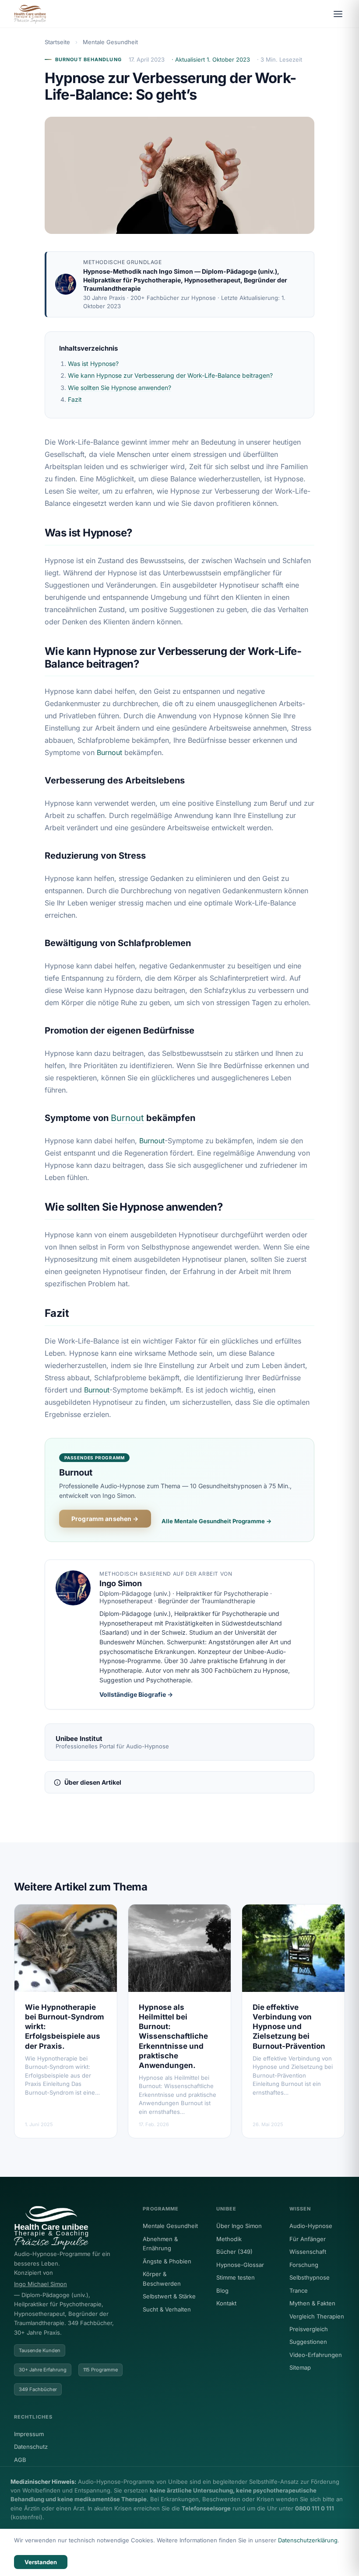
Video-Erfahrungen (316, 2355)
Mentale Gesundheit (110, 42)
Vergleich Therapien (317, 2316)
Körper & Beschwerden (162, 2278)
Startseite (57, 42)
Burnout (109, 752)
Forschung (304, 2265)
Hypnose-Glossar (240, 2265)
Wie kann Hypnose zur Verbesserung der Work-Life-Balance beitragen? (170, 375)
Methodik (229, 2239)
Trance (299, 2291)
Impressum (29, 2434)
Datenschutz (31, 2447)
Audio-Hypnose (311, 2226)
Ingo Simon (176, 271)
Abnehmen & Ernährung (160, 2244)
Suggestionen (308, 2342)
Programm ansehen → (105, 1519)
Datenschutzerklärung (308, 2540)
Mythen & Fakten (312, 2303)
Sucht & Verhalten (167, 2309)
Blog (222, 2291)
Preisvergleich (309, 2329)
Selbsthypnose (310, 2277)
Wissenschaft (308, 2252)
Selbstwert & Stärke (169, 2296)
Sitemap (300, 2367)
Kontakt (226, 2303)
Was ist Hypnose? (93, 364)
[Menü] (338, 14)
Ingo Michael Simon (40, 2284)
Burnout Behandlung (88, 59)
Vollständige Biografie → (136, 1694)
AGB (20, 2460)
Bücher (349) (234, 2252)
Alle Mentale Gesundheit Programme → (216, 1521)
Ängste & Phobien (167, 2261)
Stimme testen (236, 2277)
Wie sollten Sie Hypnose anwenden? (120, 388)
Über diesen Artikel (93, 1782)
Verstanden (41, 2562)
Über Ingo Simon (239, 2226)
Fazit (75, 399)
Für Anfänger (308, 2239)
